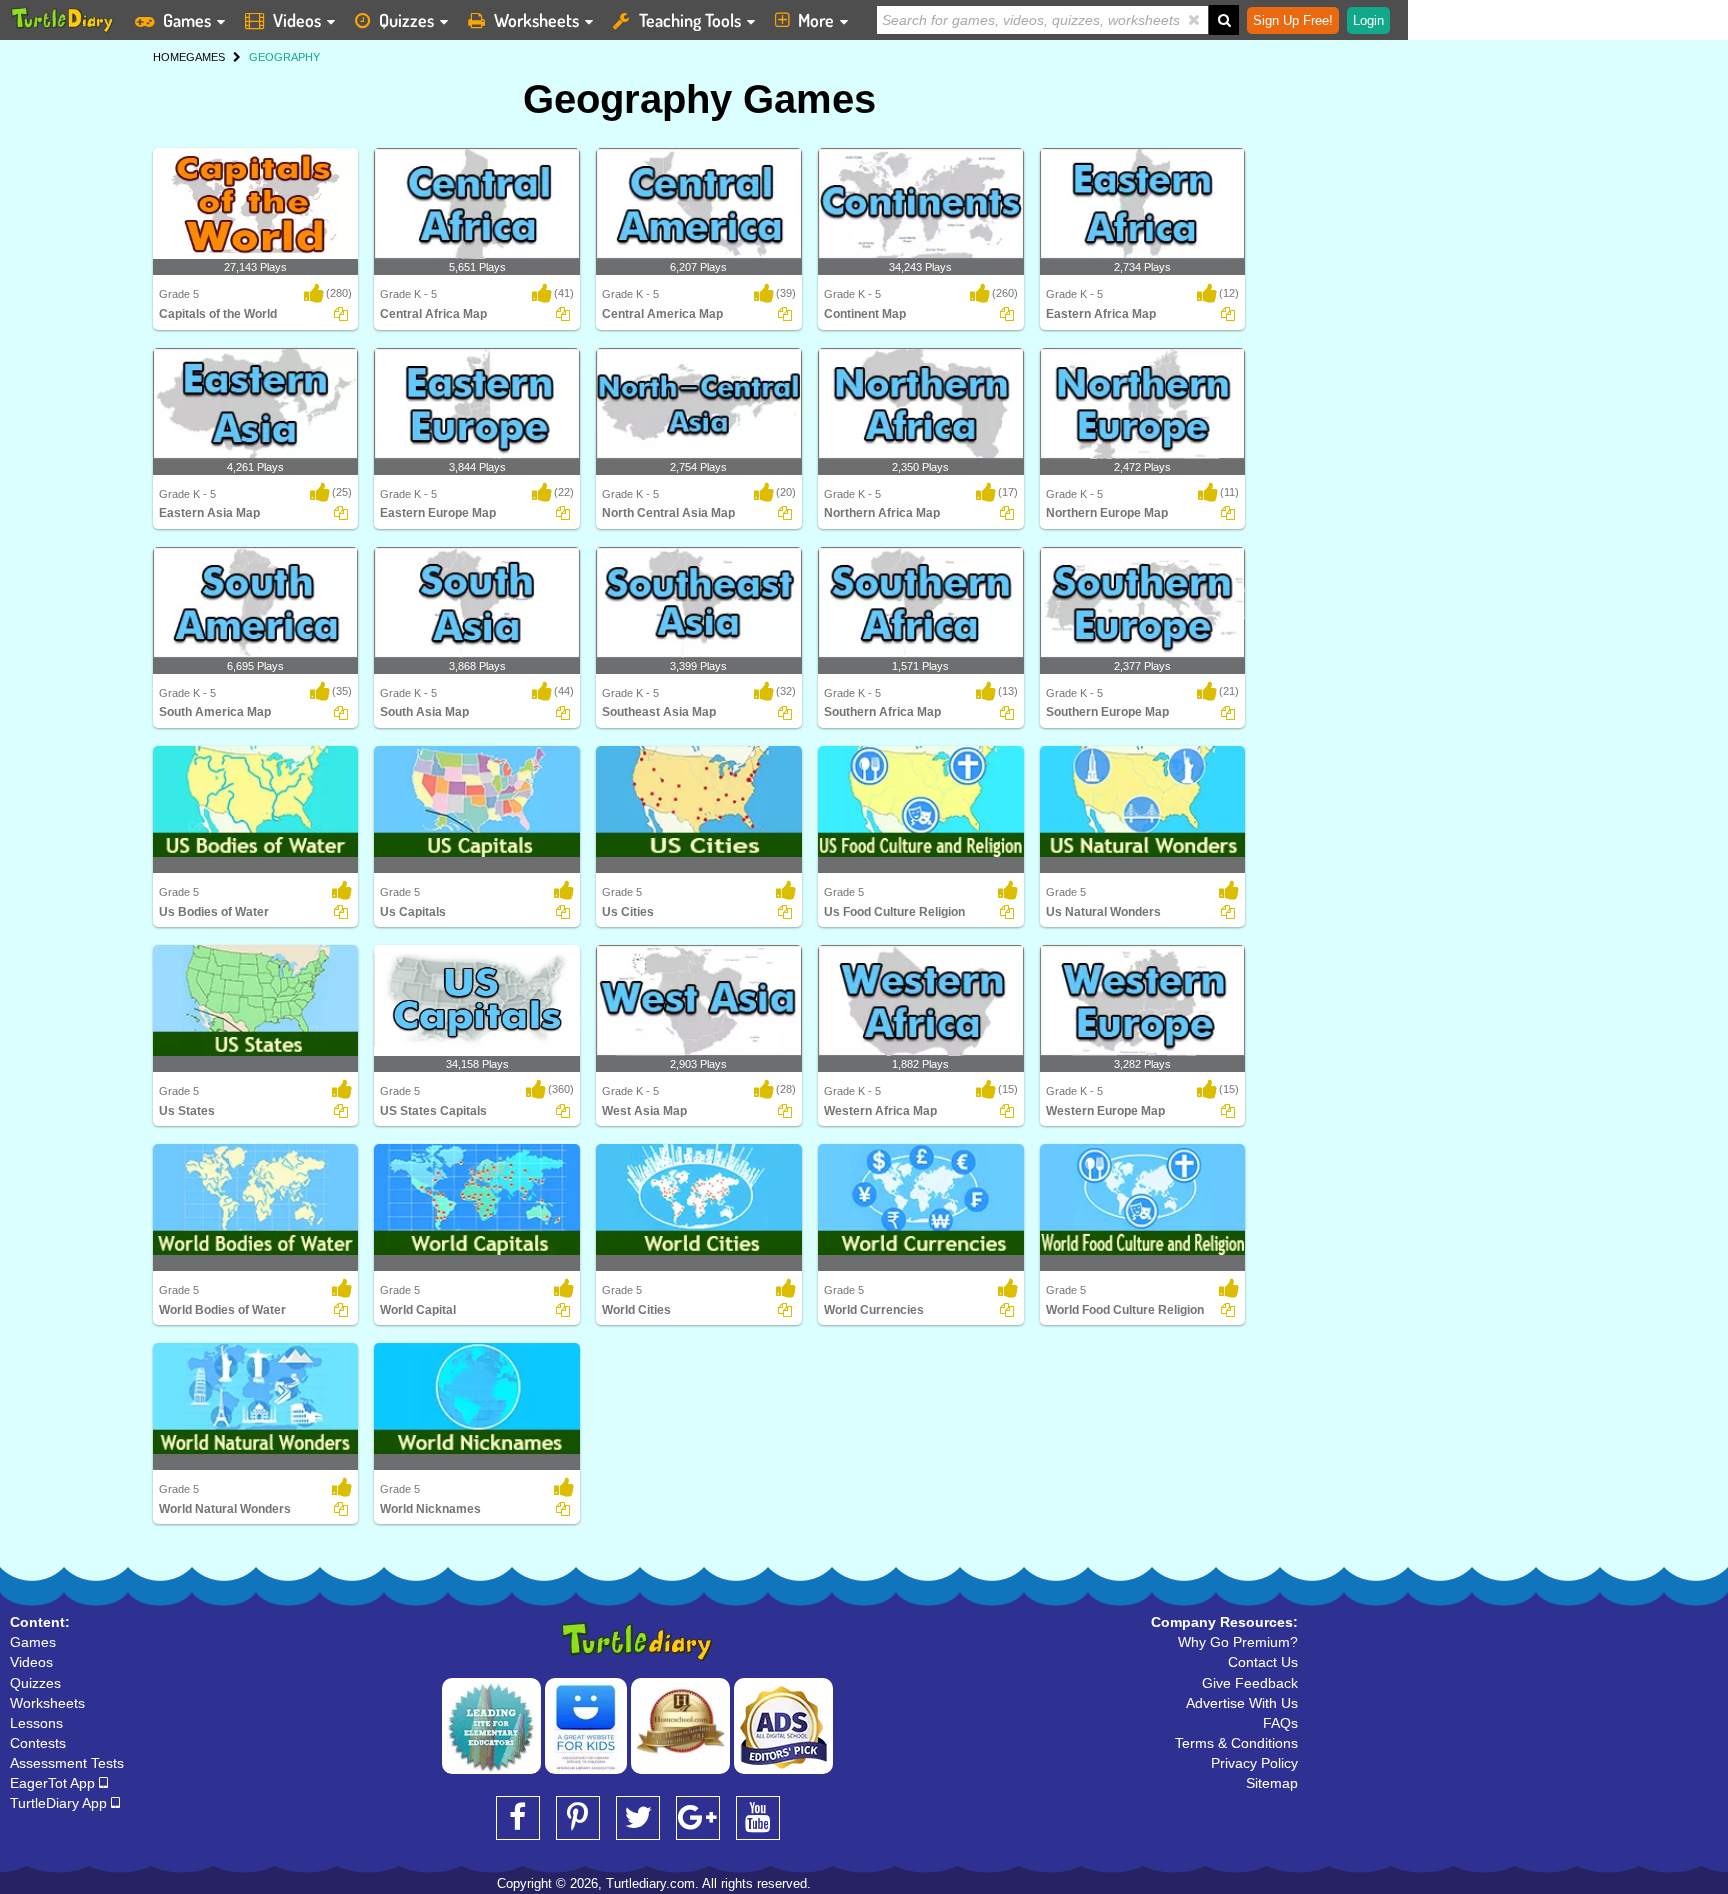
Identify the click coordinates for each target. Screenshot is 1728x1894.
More (816, 20)
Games (187, 20)
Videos (297, 20)
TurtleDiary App (60, 1803)
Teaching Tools (690, 20)
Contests (38, 1743)
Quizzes (406, 20)
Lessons (36, 1723)
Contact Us (1263, 1662)
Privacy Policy (1254, 1763)
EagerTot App (54, 1783)
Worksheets (536, 20)
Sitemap (1272, 1783)
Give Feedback (1250, 1683)
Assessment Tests (67, 1763)
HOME (169, 57)
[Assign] (341, 314)
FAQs (1280, 1723)
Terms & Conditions (1236, 1743)
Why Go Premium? (1238, 1642)
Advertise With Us (1242, 1703)
